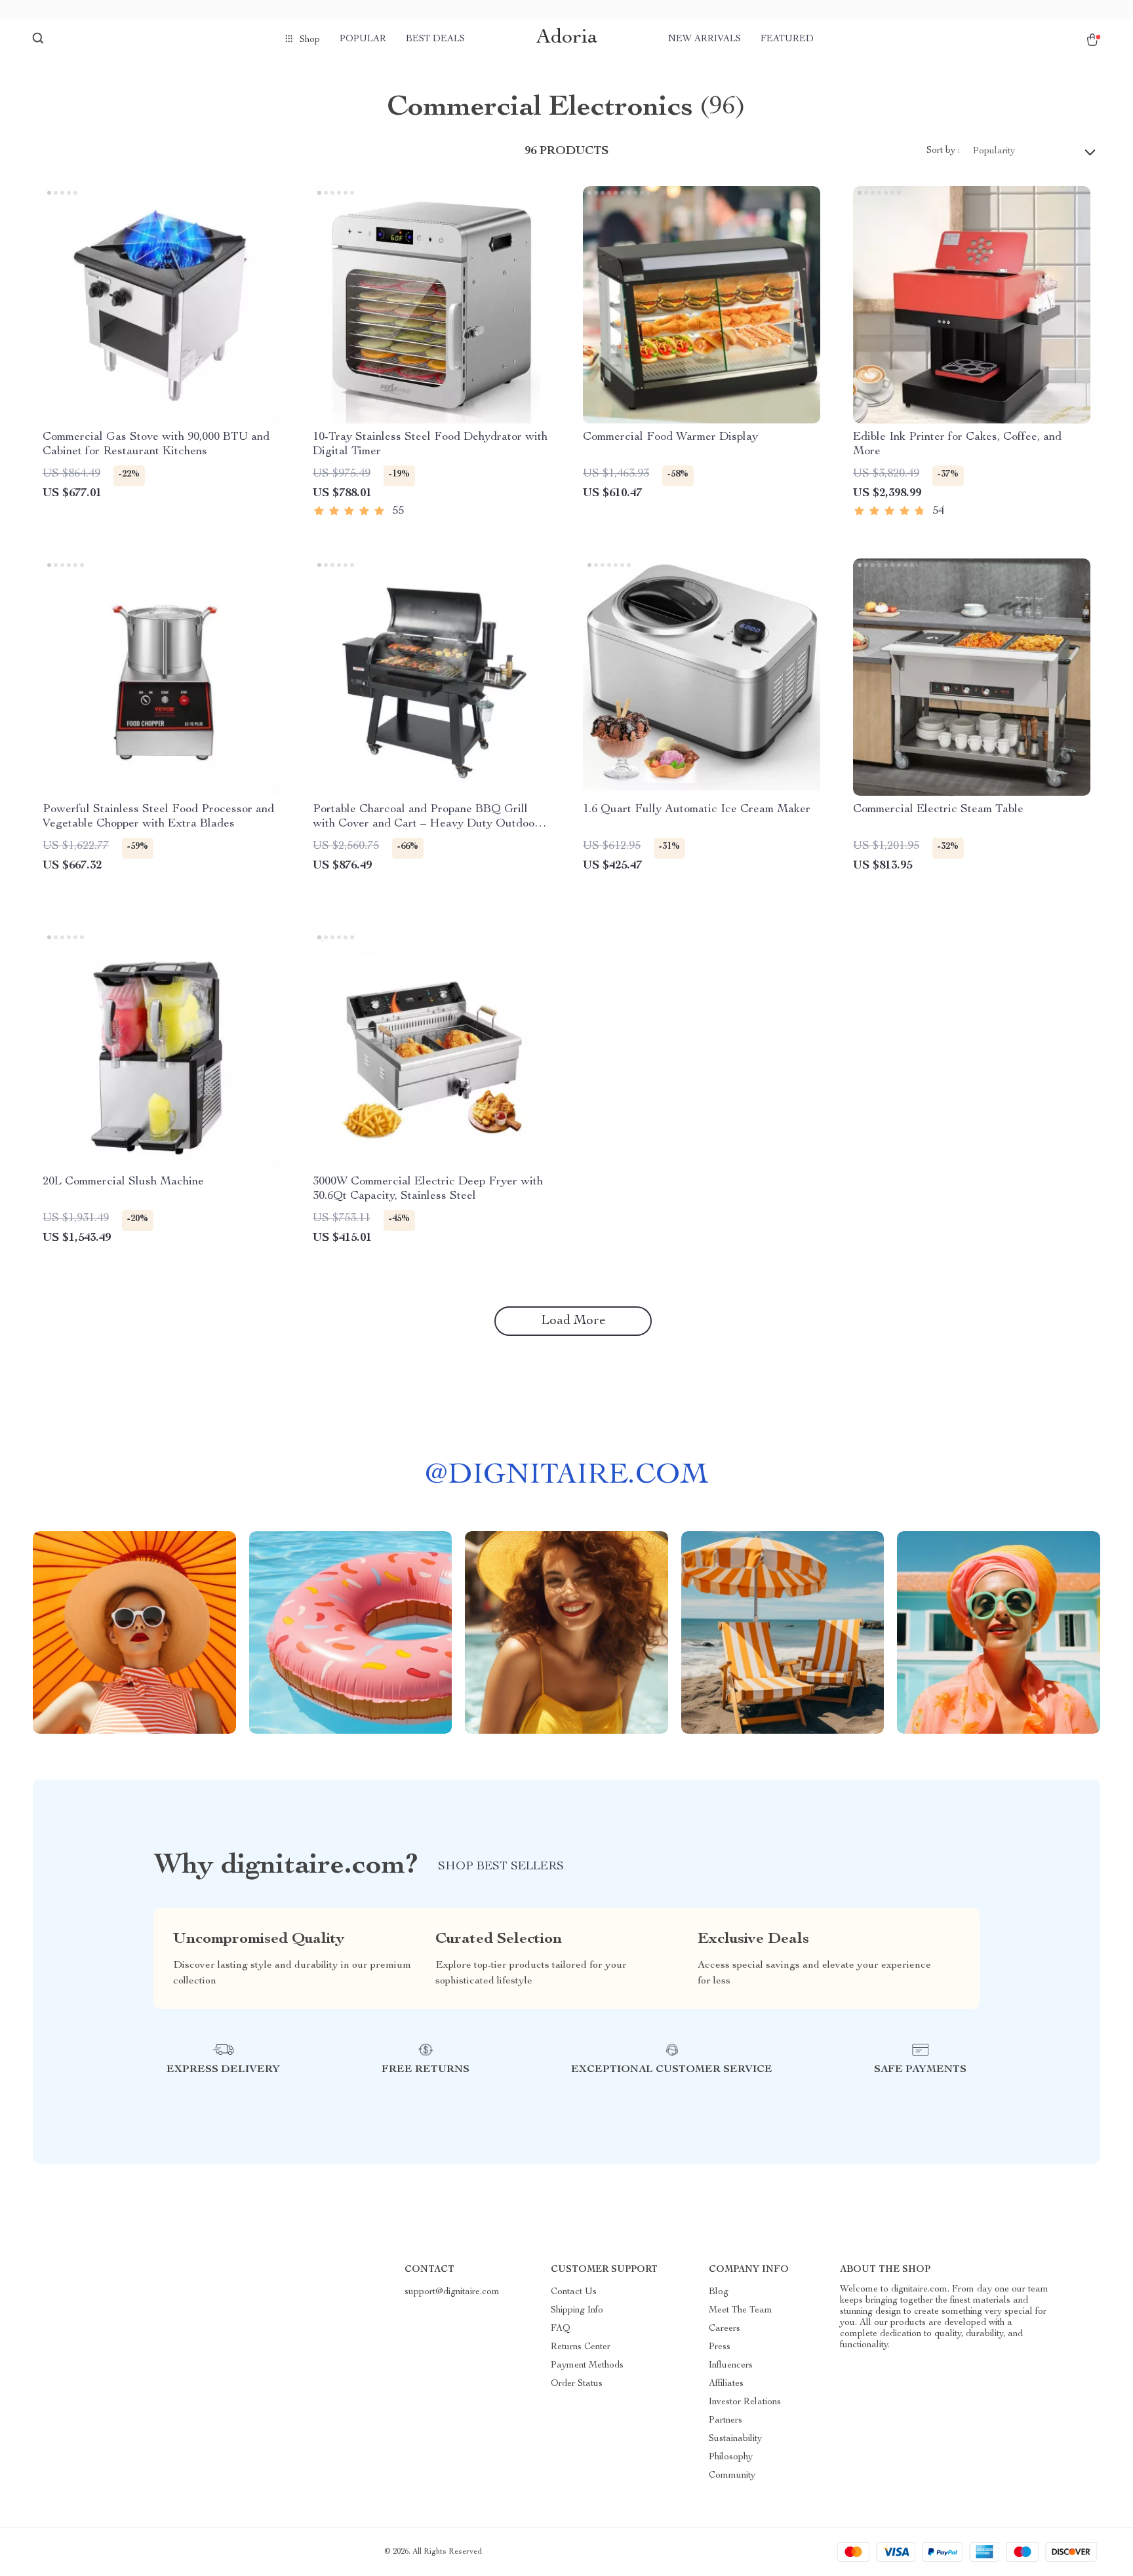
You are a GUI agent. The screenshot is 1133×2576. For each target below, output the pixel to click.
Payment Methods (587, 2366)
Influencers (731, 2366)
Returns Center (581, 2347)
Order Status (577, 2384)
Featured (787, 39)
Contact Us (574, 2292)
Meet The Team (741, 2311)
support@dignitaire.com (452, 2292)
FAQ (561, 2329)
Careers (725, 2329)
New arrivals (705, 39)
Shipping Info (577, 2311)
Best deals (435, 39)
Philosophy (731, 2457)
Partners (726, 2421)
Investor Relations (745, 2402)
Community (732, 2476)
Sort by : (943, 151)
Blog (719, 2292)
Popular (363, 39)
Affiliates (726, 2384)
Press (720, 2347)
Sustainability (735, 2439)
